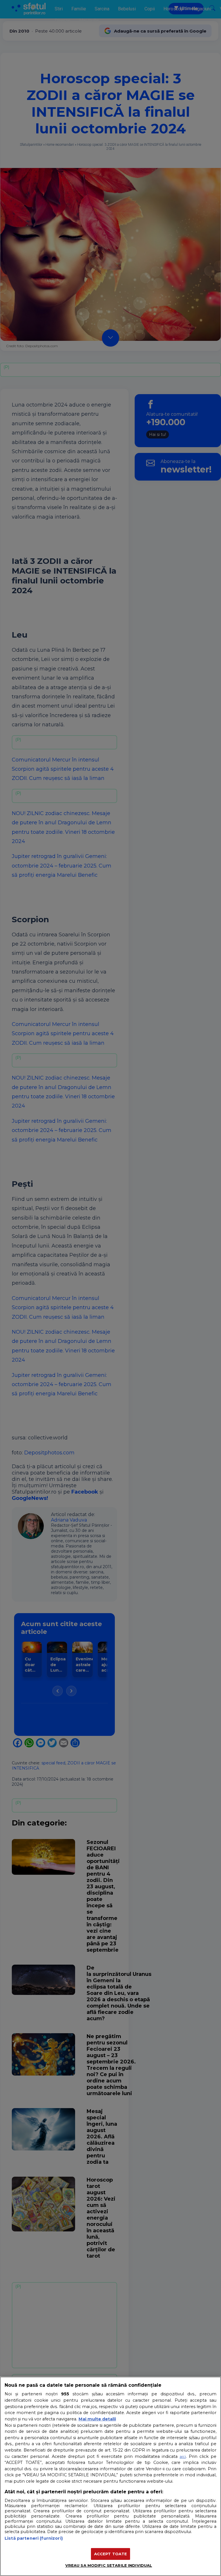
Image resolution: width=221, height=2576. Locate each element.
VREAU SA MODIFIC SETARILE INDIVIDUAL (109, 2565)
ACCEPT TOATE (111, 2554)
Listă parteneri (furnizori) (34, 2538)
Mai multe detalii (97, 2419)
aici (183, 2456)
